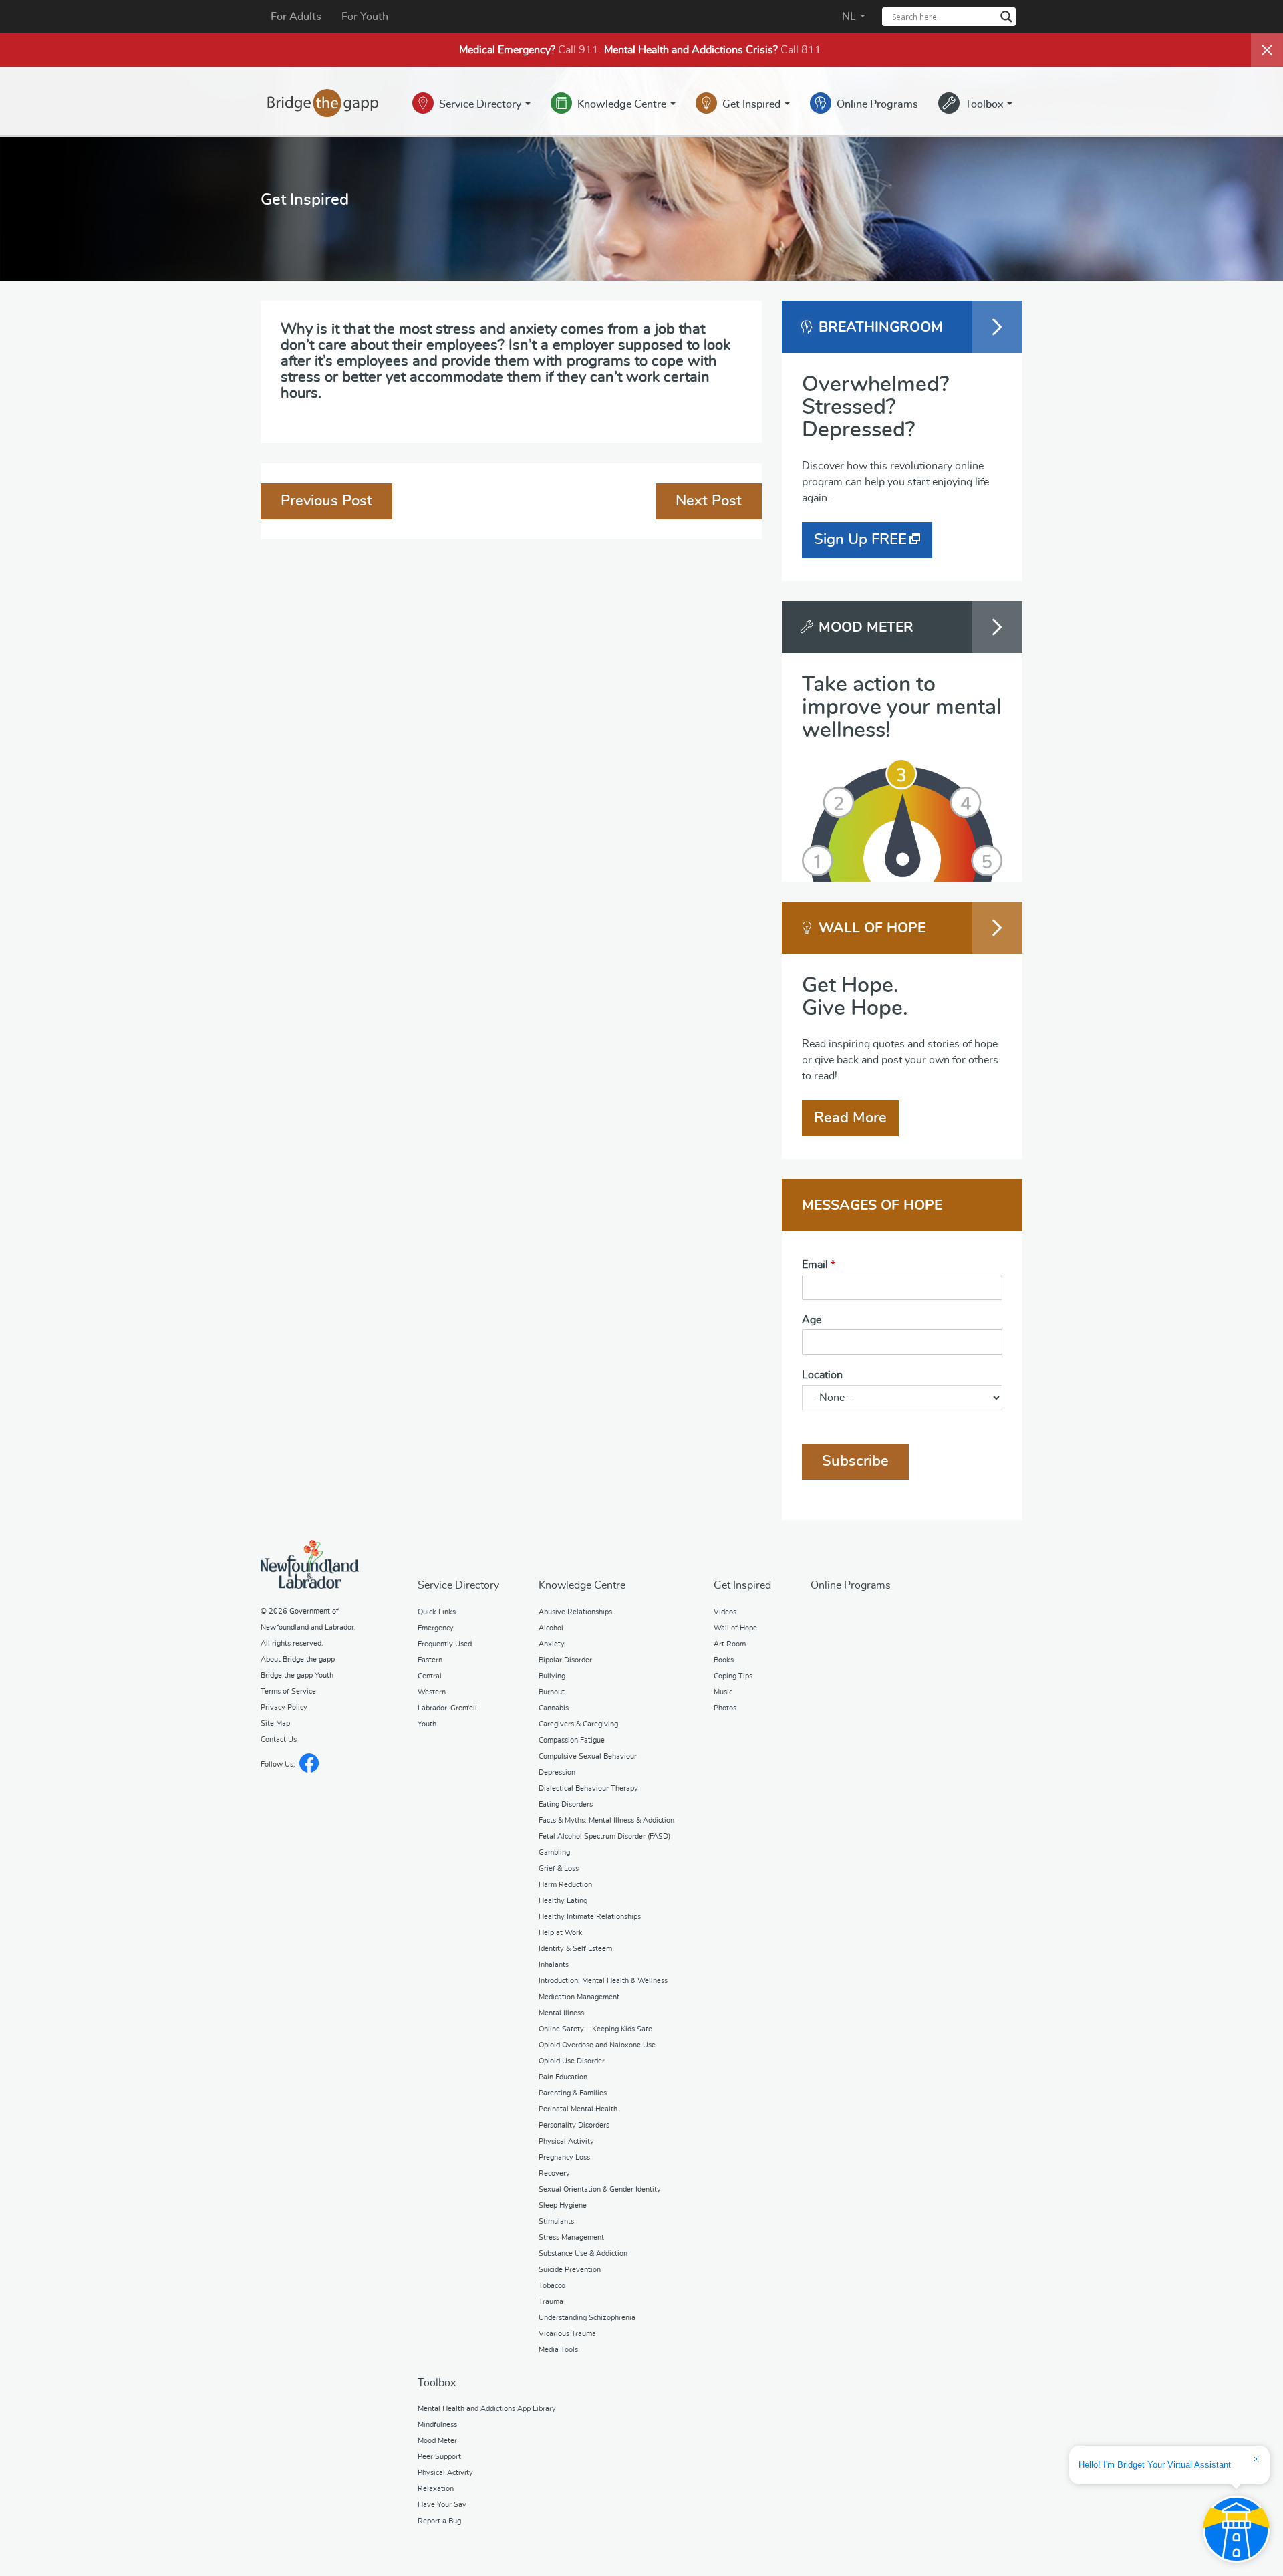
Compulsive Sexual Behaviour (588, 1756)
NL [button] (850, 17)
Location (822, 1375)
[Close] (1267, 50)
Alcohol (551, 1628)
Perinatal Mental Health (578, 2109)
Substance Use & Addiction (583, 2253)
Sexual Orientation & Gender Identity (600, 2189)
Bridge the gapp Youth (297, 1675)
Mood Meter (437, 2441)
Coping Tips (733, 1676)
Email (819, 1265)
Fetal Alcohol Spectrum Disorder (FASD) (604, 1836)
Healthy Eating (563, 1901)
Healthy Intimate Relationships (590, 1917)
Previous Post (326, 501)
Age (812, 1320)
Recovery (554, 2173)
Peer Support (439, 2457)
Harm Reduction (565, 1885)
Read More (850, 1118)
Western (432, 1692)
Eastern (430, 1660)
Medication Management (579, 1997)
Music (723, 1692)
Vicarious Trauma (567, 2334)
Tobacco (552, 2286)
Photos (725, 1708)
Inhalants (554, 1965)
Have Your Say (442, 2505)
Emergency (436, 1628)
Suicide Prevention (570, 2270)
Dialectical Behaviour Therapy (588, 1788)
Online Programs (877, 104)
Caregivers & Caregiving (578, 1724)
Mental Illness (561, 2013)
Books (724, 1660)
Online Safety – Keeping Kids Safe (595, 2029)
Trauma (551, 2302)
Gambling (554, 1852)
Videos (725, 1612)
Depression (557, 1772)
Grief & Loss (559, 1869)
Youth (427, 1724)
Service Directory (481, 104)
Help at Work (561, 1933)
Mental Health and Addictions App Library (487, 2409)
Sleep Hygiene (563, 2205)
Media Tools (558, 2350)
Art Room (730, 1644)
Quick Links (437, 1612)
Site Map (275, 1723)
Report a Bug (439, 2521)
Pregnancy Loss (564, 2157)
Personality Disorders (574, 2125)
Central (430, 1676)
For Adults (296, 17)
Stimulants (556, 2221)
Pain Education (563, 2077)
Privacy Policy (284, 1707)
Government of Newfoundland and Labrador (310, 1564)
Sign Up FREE (860, 539)
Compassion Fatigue (572, 1740)
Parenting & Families (573, 2093)
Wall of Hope (735, 1628)
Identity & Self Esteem (575, 1949)
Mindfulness (437, 2425)
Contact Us (279, 1740)
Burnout (552, 1692)
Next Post (709, 501)
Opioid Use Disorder (572, 2061)
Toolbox (985, 104)
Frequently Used (445, 1644)
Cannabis (554, 1708)
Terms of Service (288, 1691)
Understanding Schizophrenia (587, 2318)
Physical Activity (566, 2141)
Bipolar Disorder (565, 1660)
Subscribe (855, 1461)
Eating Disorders (566, 1804)
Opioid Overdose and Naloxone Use (597, 2045)
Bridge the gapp (323, 103)
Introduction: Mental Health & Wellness (603, 1981)
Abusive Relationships (575, 1612)
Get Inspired (753, 104)
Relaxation (436, 2489)
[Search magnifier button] (1006, 17)
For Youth (365, 17)
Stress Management (571, 2237)
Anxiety (552, 1644)
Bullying (552, 1676)
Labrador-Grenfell (447, 1708)
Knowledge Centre (623, 104)
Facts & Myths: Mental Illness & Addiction (606, 1820)
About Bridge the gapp (298, 1659)
